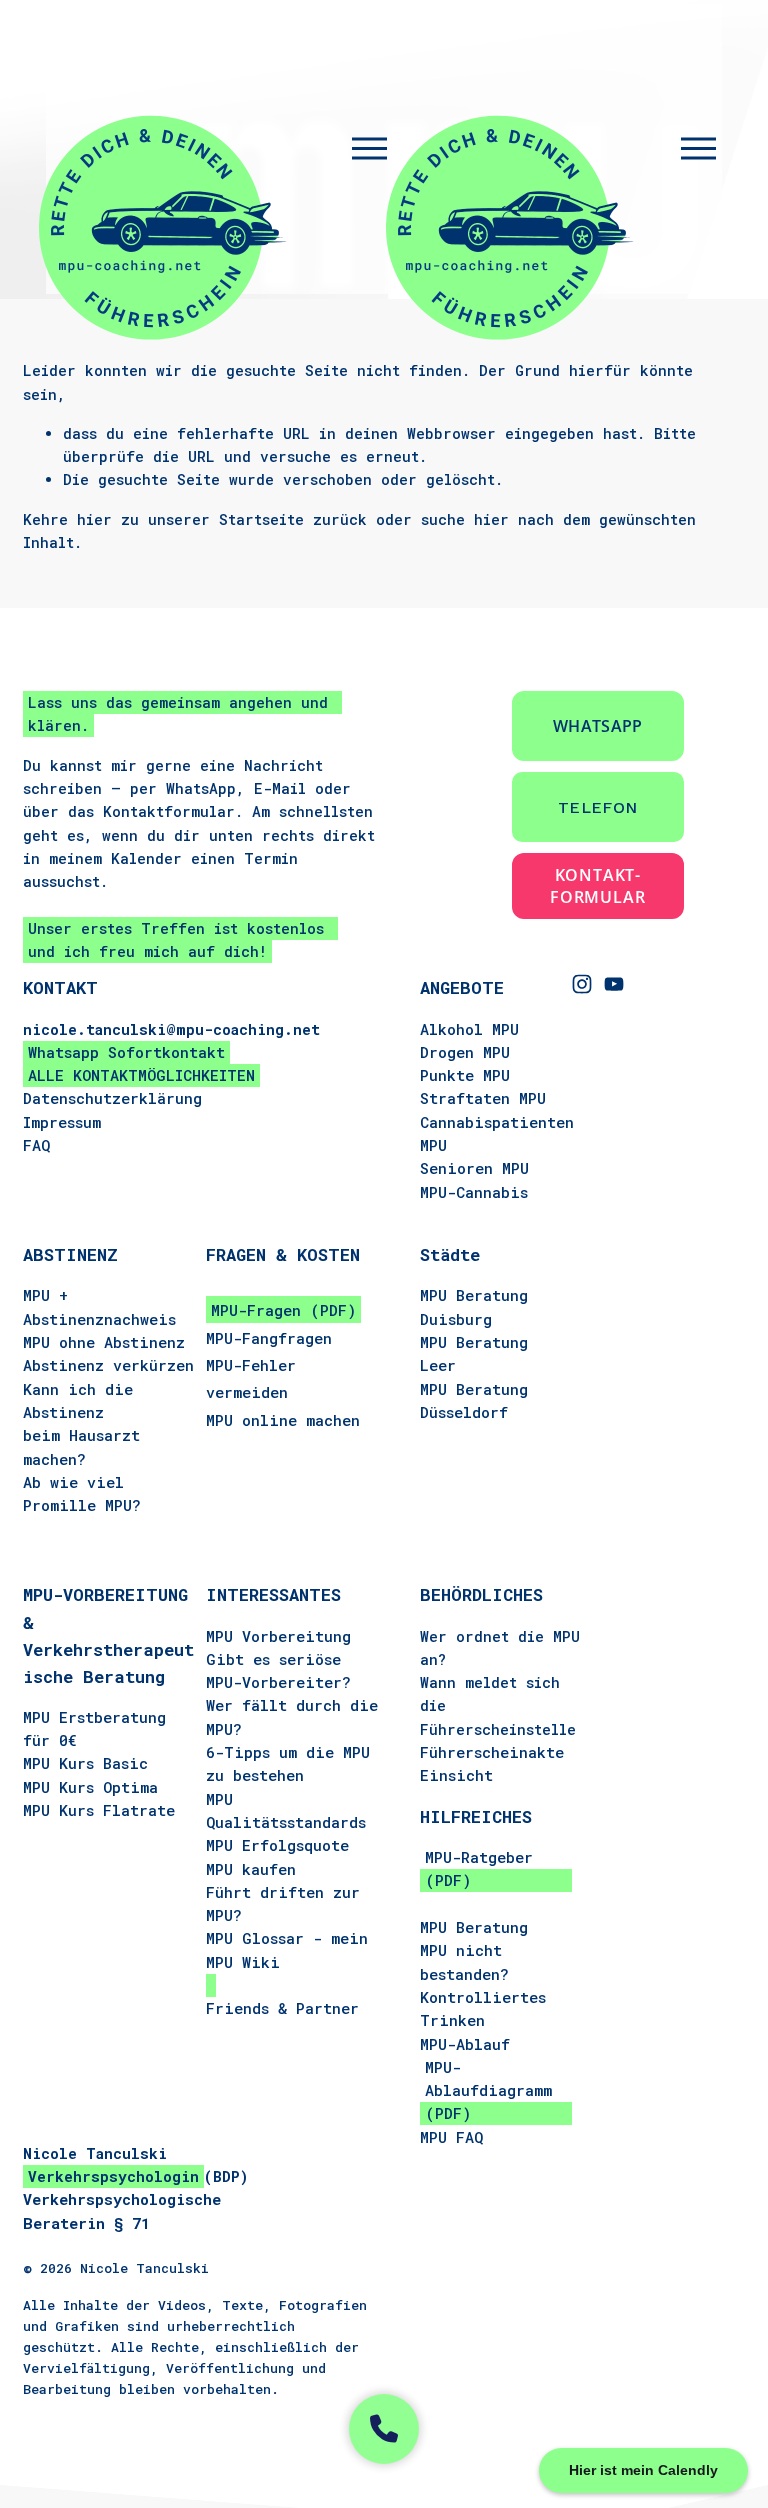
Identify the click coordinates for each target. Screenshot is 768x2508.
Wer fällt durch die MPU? (292, 1716)
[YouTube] (614, 984)
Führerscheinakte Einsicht (492, 1763)
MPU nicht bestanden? (464, 1961)
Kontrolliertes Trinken (483, 2008)
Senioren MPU (474, 1168)
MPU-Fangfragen (269, 1338)
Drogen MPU (465, 1052)
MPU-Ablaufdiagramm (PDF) (488, 2090)
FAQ (36, 1145)
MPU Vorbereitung (278, 1636)
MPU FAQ (451, 2137)
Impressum (62, 1122)
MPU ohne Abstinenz (104, 1342)
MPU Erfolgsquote (277, 1845)
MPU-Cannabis (474, 1192)
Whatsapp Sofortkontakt (126, 1052)
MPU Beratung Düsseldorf (474, 1400)
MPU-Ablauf (465, 2044)
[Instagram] (582, 984)
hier (94, 519)
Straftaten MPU (483, 1098)
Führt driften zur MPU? (283, 1903)
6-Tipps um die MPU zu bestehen (288, 1763)
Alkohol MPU (469, 1029)
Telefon (597, 807)
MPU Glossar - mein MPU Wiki (287, 1949)
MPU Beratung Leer (474, 1353)
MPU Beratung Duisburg (474, 1306)
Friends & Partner (282, 2008)
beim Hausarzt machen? (81, 1446)
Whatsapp (598, 726)
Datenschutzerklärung (112, 1098)
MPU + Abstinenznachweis (99, 1306)
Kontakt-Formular (597, 886)
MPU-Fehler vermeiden (251, 1378)
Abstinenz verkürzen (108, 1365)
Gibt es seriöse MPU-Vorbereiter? (278, 1670)
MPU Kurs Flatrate (99, 1810)
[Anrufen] (384, 2429)
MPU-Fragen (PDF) (283, 1310)
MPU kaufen (251, 1869)
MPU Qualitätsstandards (286, 1810)
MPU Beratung (474, 1927)
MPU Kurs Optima (90, 1787)
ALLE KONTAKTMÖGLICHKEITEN (141, 1075)
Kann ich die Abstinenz (78, 1400)
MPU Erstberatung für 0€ (94, 1728)
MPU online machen (283, 1420)
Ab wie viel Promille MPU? (82, 1493)
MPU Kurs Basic (85, 1763)
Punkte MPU (465, 1075)
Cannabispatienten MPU (497, 1133)
